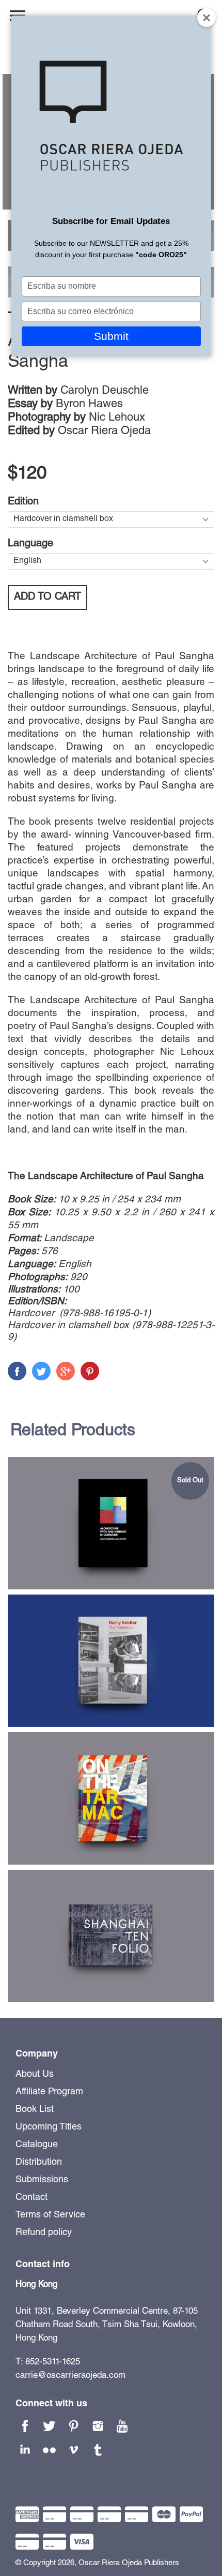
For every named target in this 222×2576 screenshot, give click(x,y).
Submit (111, 336)
